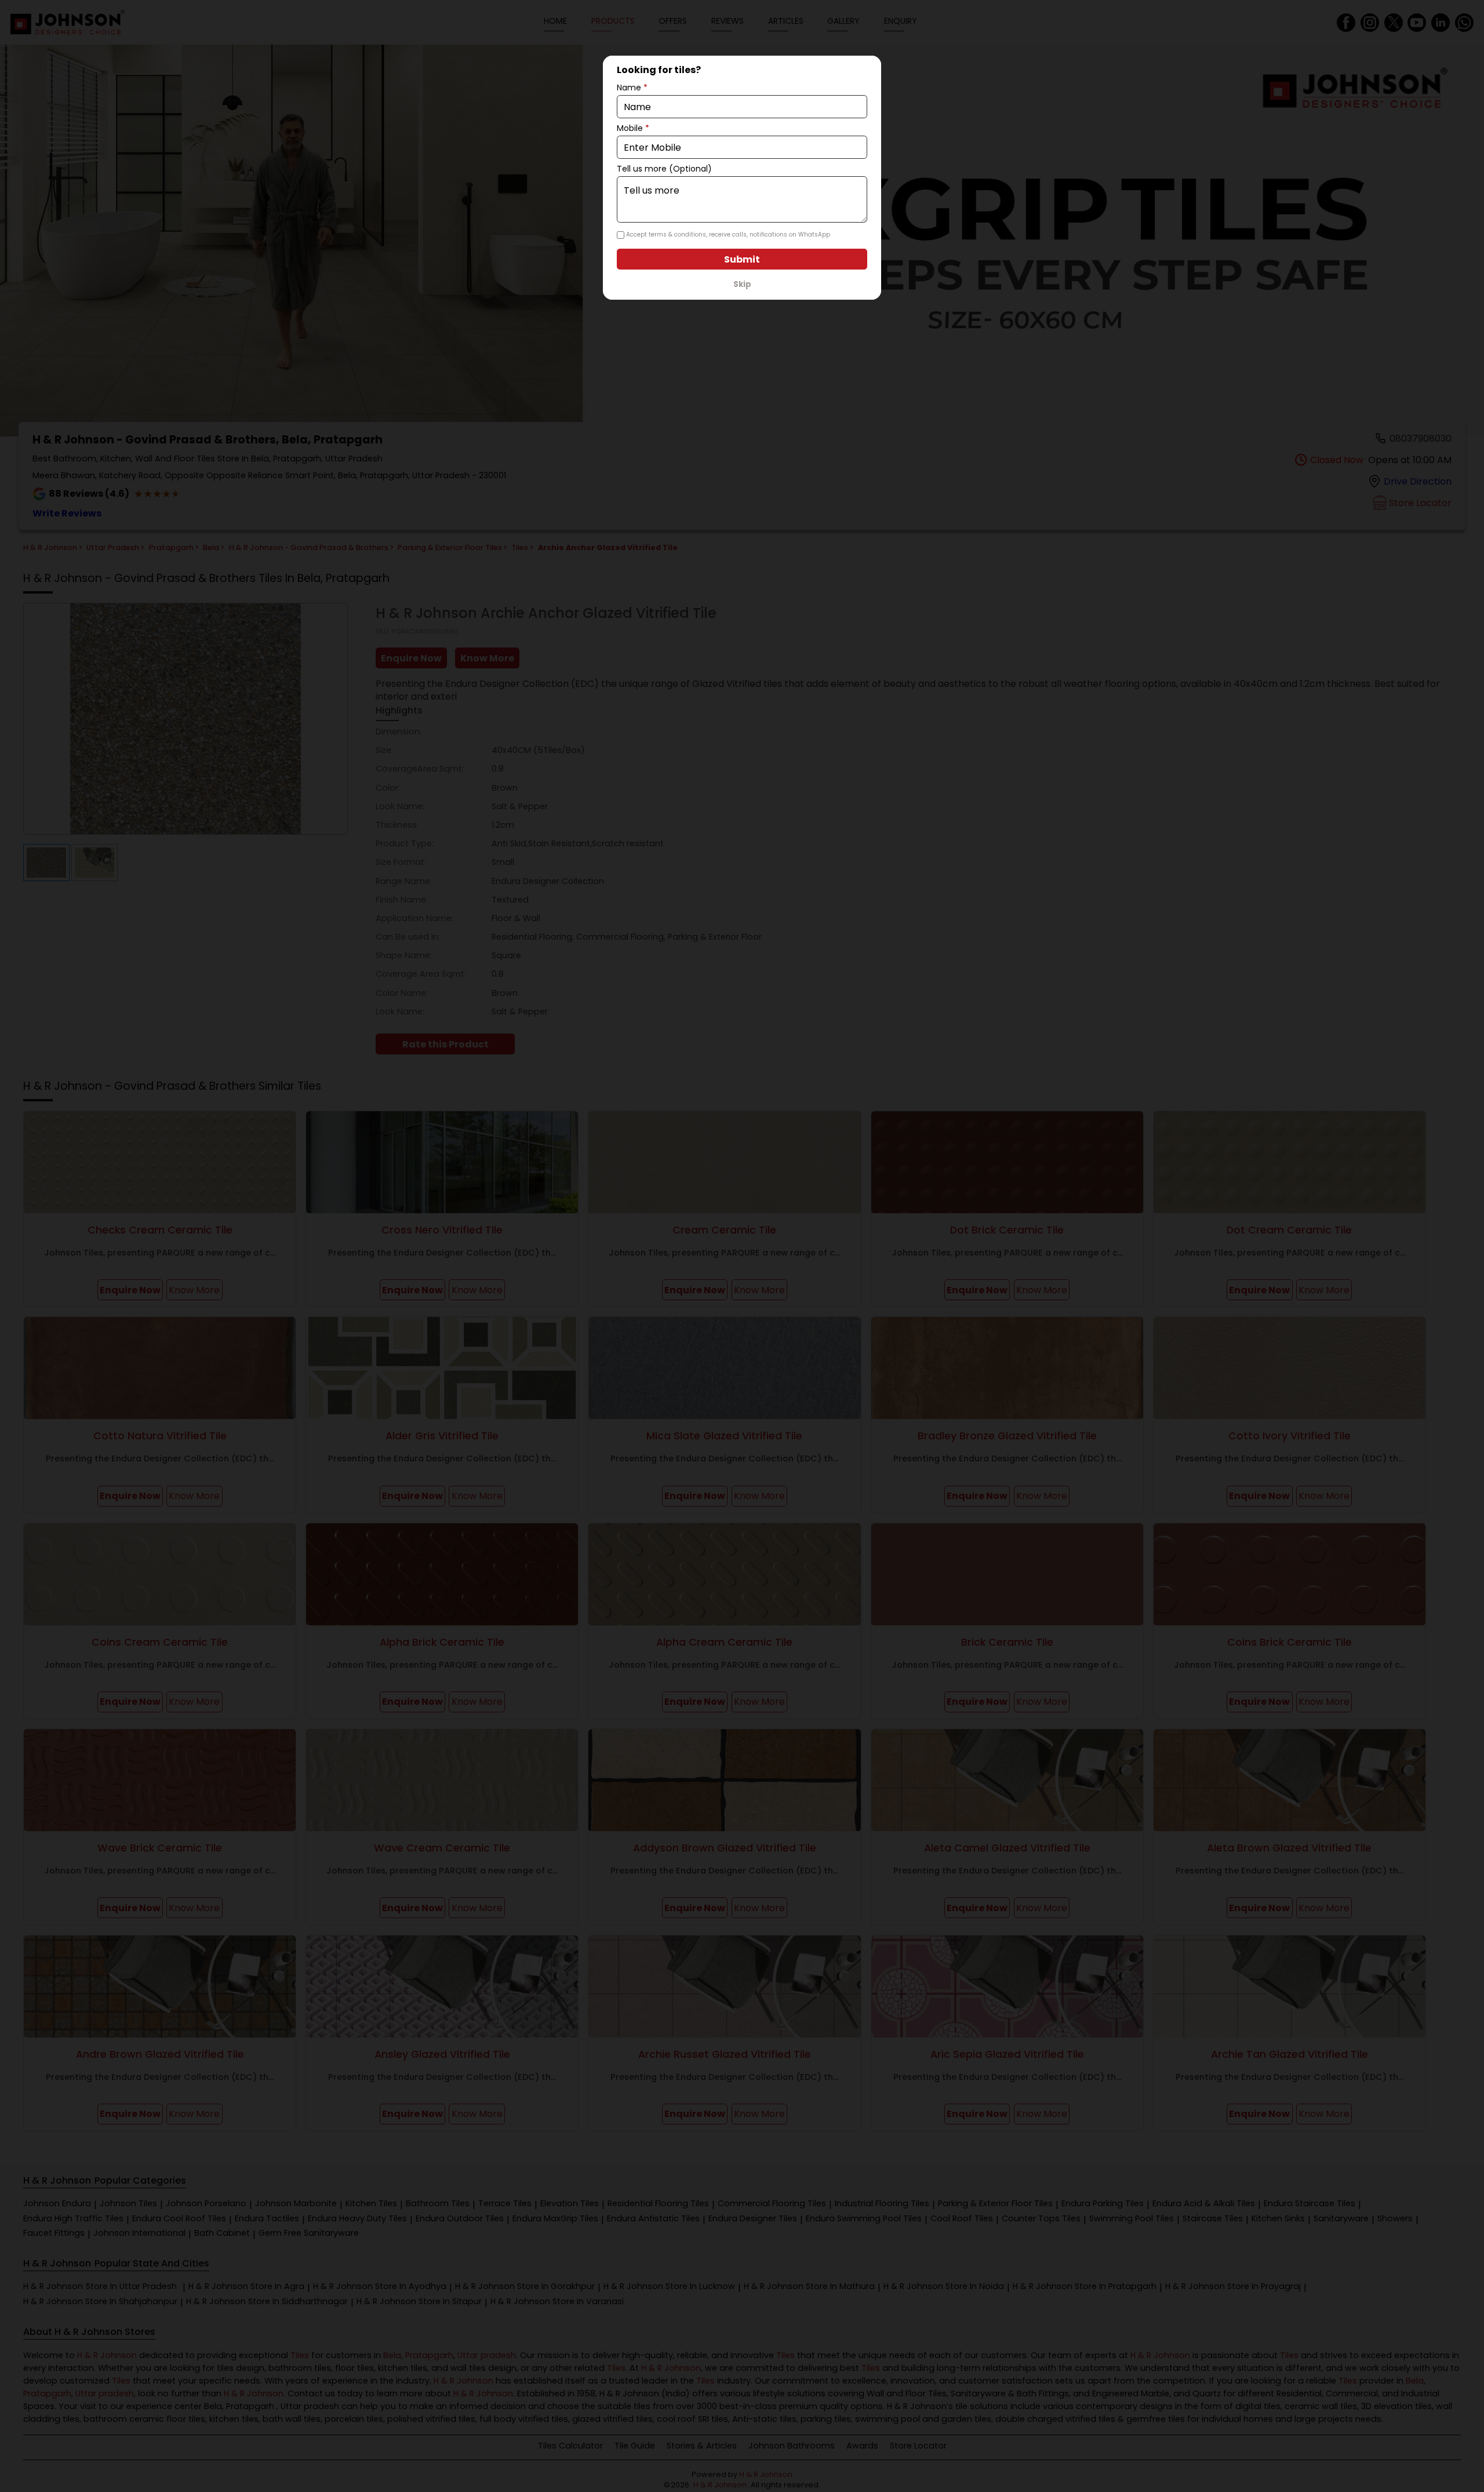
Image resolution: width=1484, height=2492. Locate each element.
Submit (742, 259)
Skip (742, 284)
